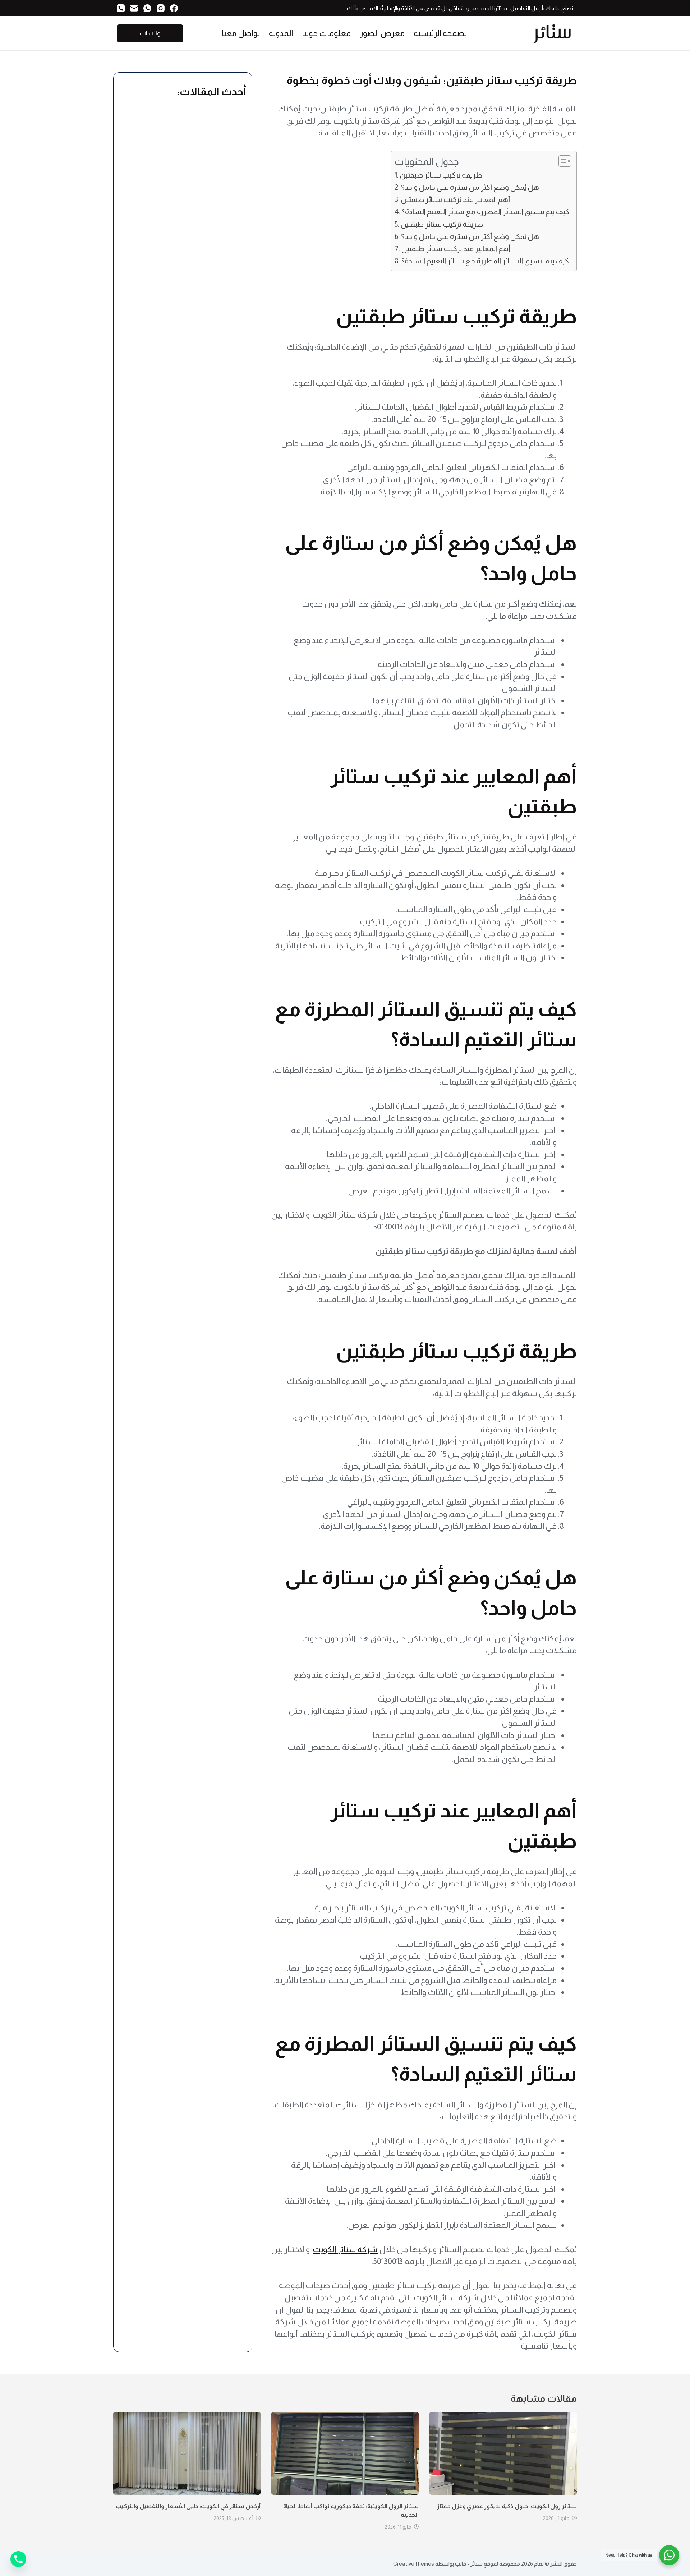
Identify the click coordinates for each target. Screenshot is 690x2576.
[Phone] (18, 2559)
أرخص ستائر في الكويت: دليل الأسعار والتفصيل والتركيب (188, 2506)
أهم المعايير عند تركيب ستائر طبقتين (456, 199)
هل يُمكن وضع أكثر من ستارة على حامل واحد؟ (470, 187)
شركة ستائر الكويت (345, 2250)
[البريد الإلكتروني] (134, 8)
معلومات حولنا (326, 33)
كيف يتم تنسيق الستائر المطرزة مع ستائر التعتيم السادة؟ (486, 212)
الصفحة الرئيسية (441, 33)
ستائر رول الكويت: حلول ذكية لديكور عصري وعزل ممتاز (507, 2506)
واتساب (150, 33)
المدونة (281, 33)
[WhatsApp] (147, 8)
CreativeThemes (414, 2564)
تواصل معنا (241, 33)
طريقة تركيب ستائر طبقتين (441, 175)
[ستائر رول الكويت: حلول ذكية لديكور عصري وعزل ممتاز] (503, 2453)
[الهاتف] (121, 8)
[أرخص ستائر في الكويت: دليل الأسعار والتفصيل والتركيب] (187, 2453)
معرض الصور (382, 33)
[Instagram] (161, 8)
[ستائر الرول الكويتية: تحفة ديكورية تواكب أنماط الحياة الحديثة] (345, 2453)
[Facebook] (174, 8)
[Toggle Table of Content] (561, 161)
